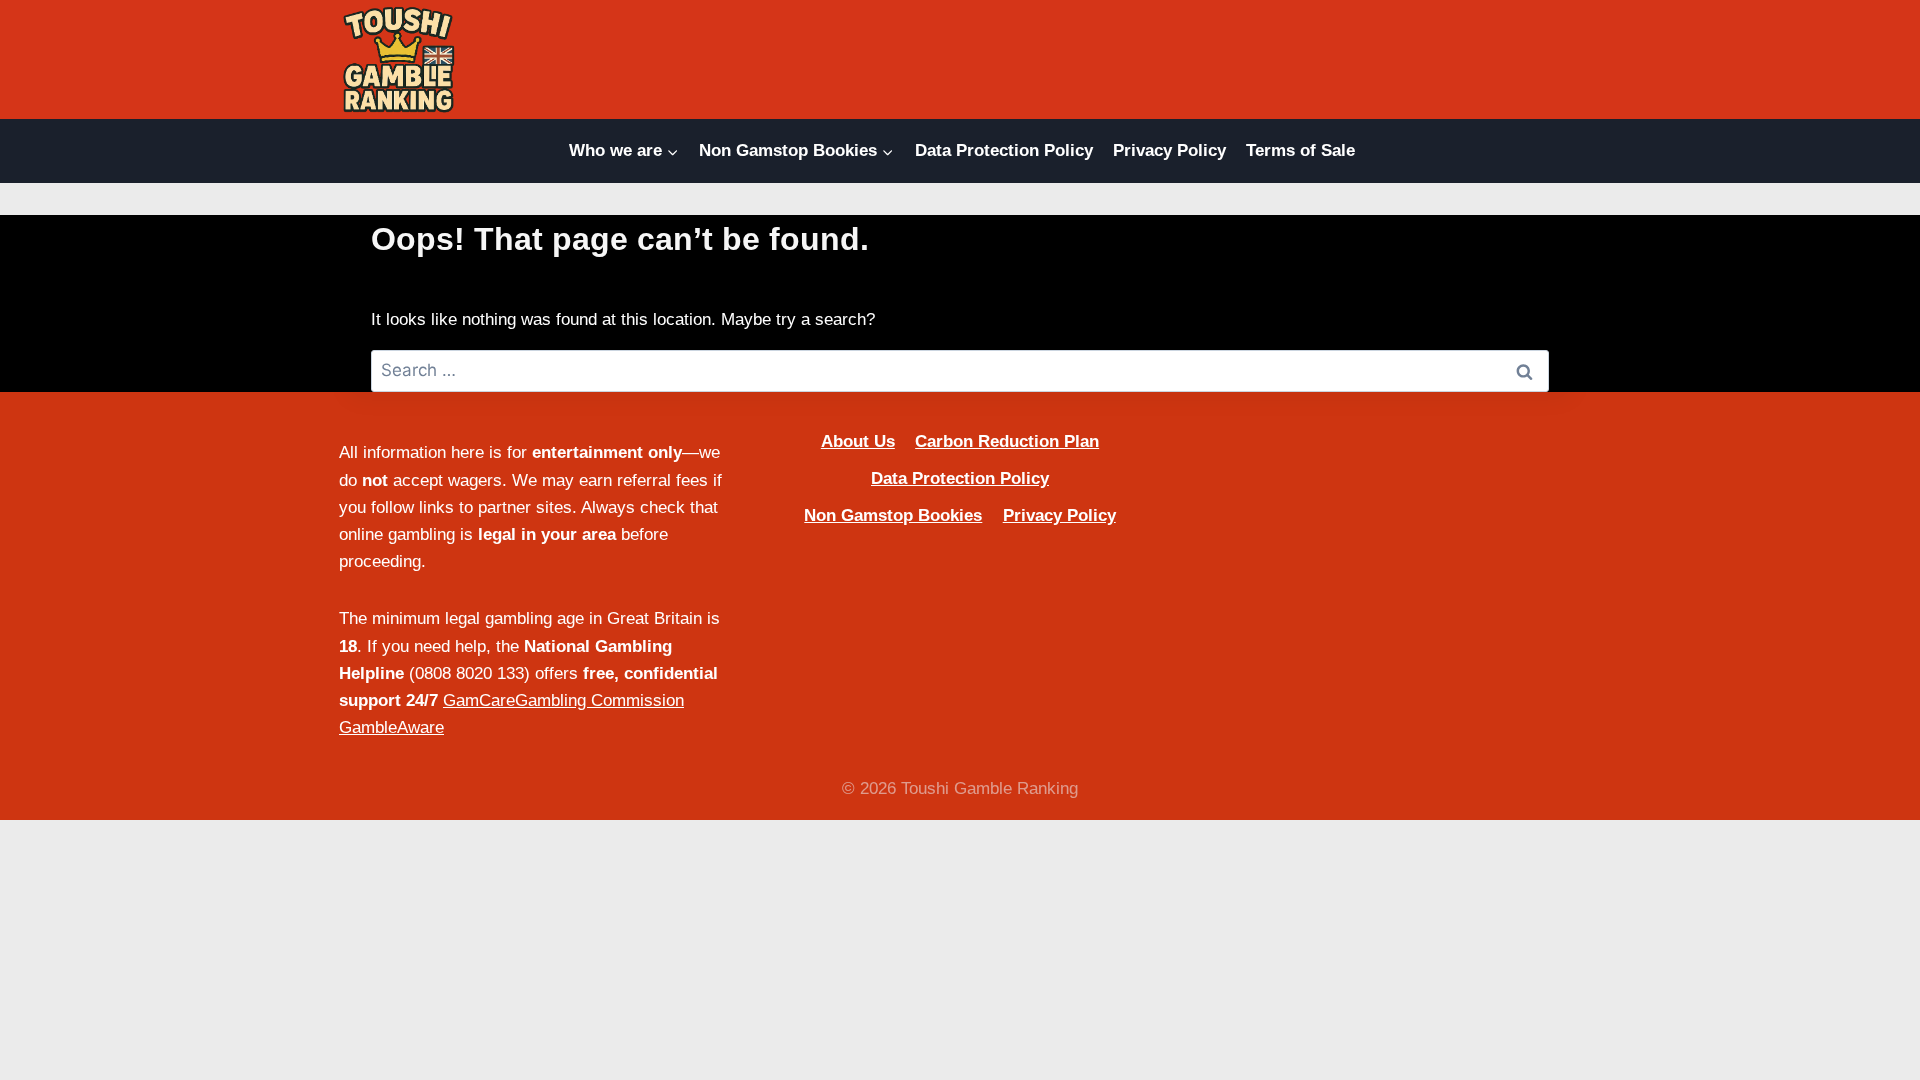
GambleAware (391, 727)
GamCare (479, 700)
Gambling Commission (599, 700)
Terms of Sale (1300, 150)
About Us (858, 441)
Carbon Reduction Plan (1007, 441)
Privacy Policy (1169, 150)
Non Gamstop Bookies (893, 515)
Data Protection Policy (1004, 150)
